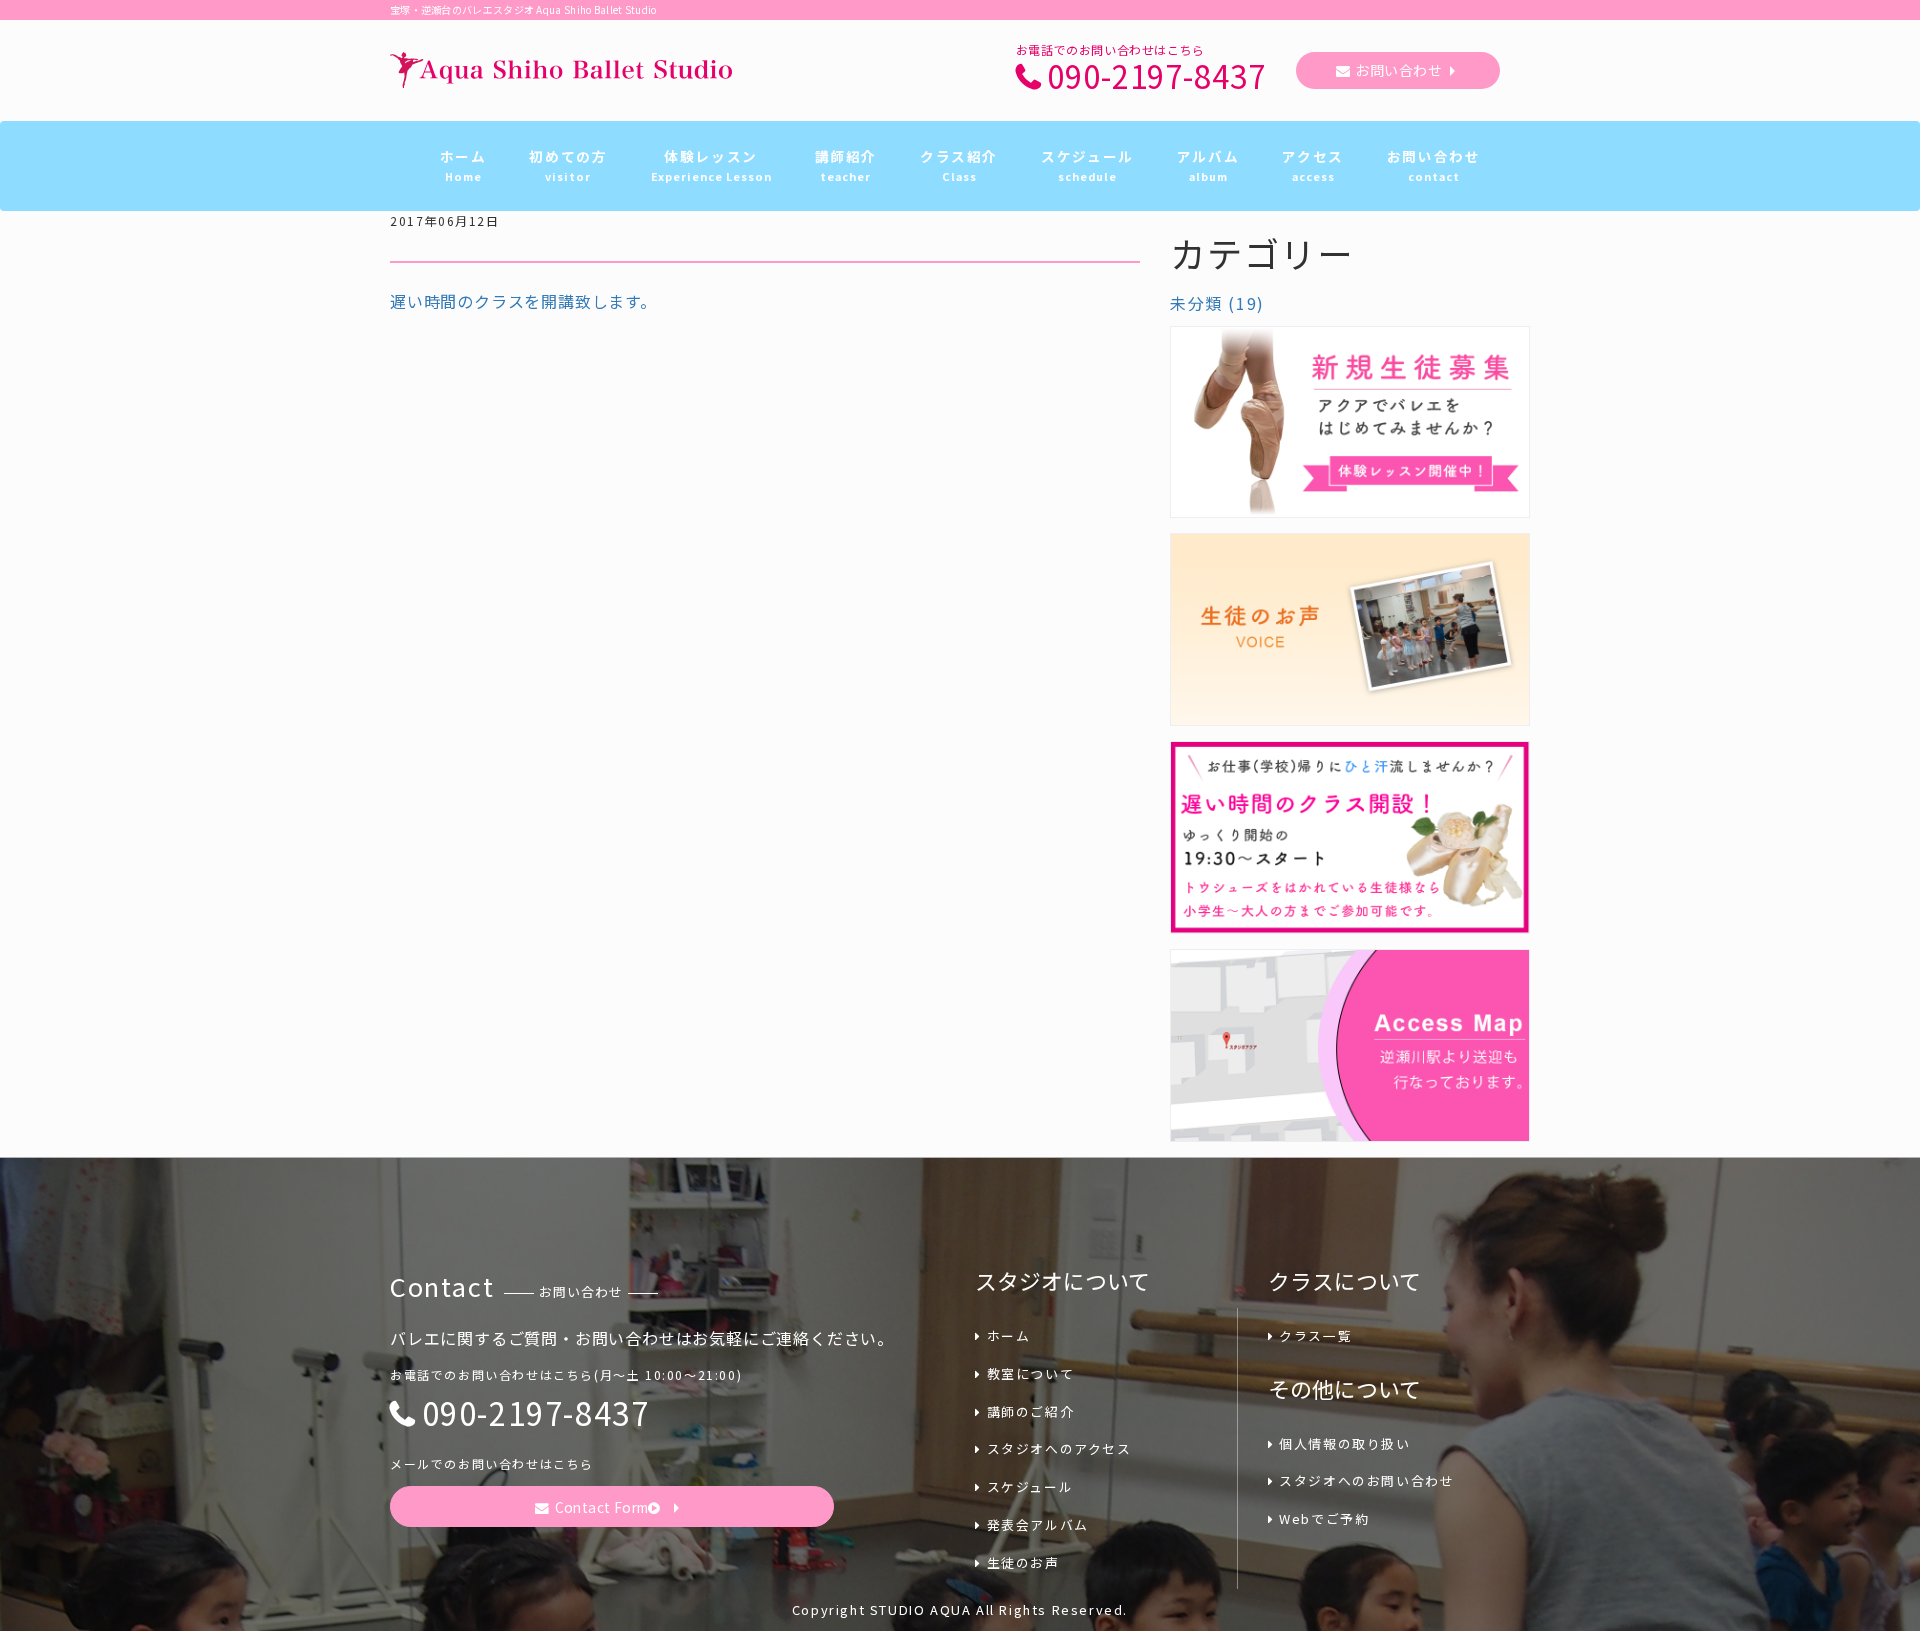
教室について (1030, 1373)
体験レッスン (711, 165)
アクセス (1312, 165)
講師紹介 (846, 165)
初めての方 (568, 165)
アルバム (1208, 165)
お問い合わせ (1398, 70)
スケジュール (1087, 165)
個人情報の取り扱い (1344, 1443)
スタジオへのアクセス (1059, 1448)
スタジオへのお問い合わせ (1366, 1480)
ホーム (463, 165)
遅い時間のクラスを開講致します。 (523, 301)
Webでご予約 (1324, 1518)
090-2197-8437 (1156, 76)
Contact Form (602, 1507)
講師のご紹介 (1030, 1411)
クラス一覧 (1315, 1335)
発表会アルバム (1038, 1524)
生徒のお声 (1023, 1562)
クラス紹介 (959, 165)
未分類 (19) (1217, 303)
